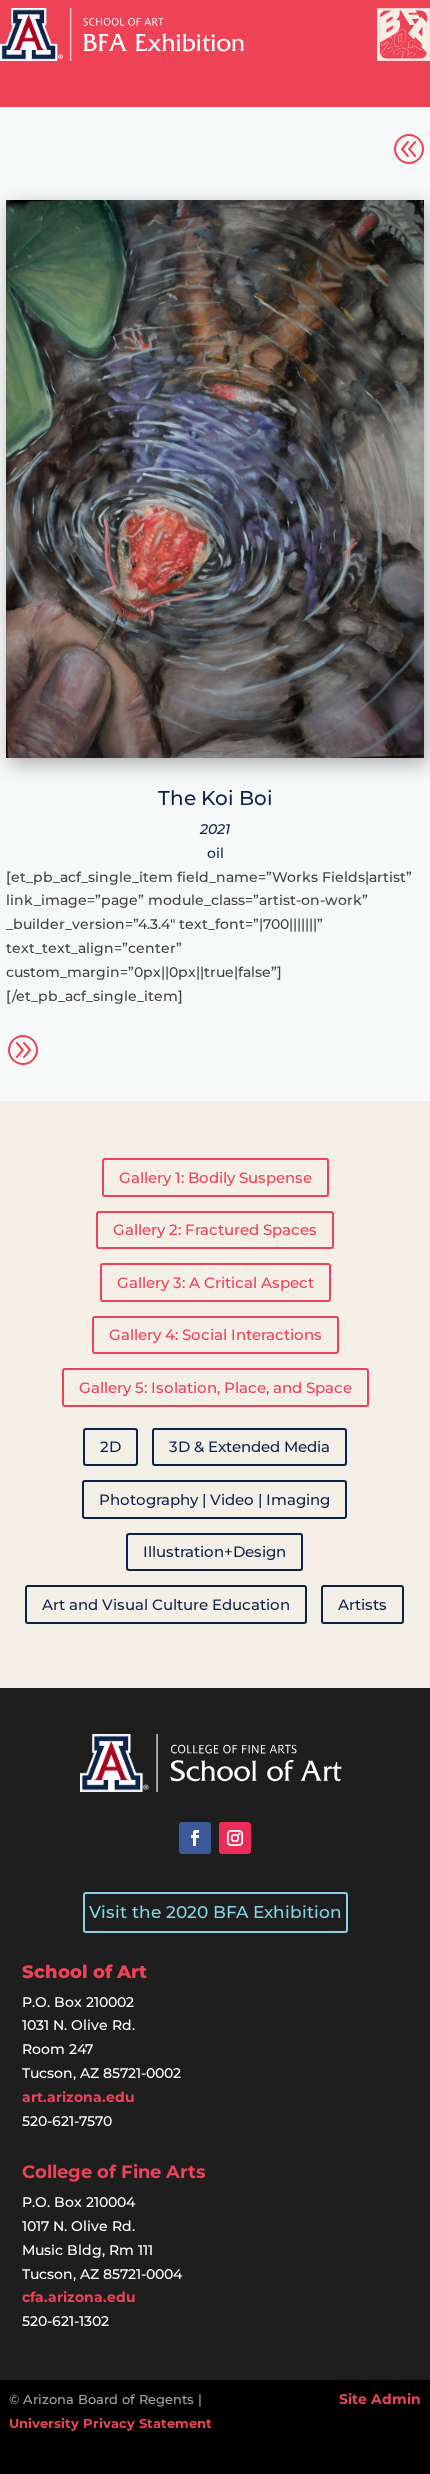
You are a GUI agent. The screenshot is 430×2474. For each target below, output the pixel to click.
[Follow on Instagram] (235, 1838)
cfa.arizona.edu (79, 2297)
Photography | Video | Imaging (214, 1499)
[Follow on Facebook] (195, 1838)
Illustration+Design (214, 1551)
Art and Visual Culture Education (166, 1604)
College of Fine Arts (114, 2172)
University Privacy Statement (110, 2423)
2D (110, 1446)
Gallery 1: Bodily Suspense (215, 1177)
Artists (362, 1604)
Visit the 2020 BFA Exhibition (215, 1912)
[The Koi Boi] (214, 753)
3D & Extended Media (249, 1446)
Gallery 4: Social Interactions (215, 1334)
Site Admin (380, 2399)
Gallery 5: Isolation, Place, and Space (215, 1387)
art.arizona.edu (78, 2097)
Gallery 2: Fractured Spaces (215, 1229)
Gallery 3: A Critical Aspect (215, 1282)
